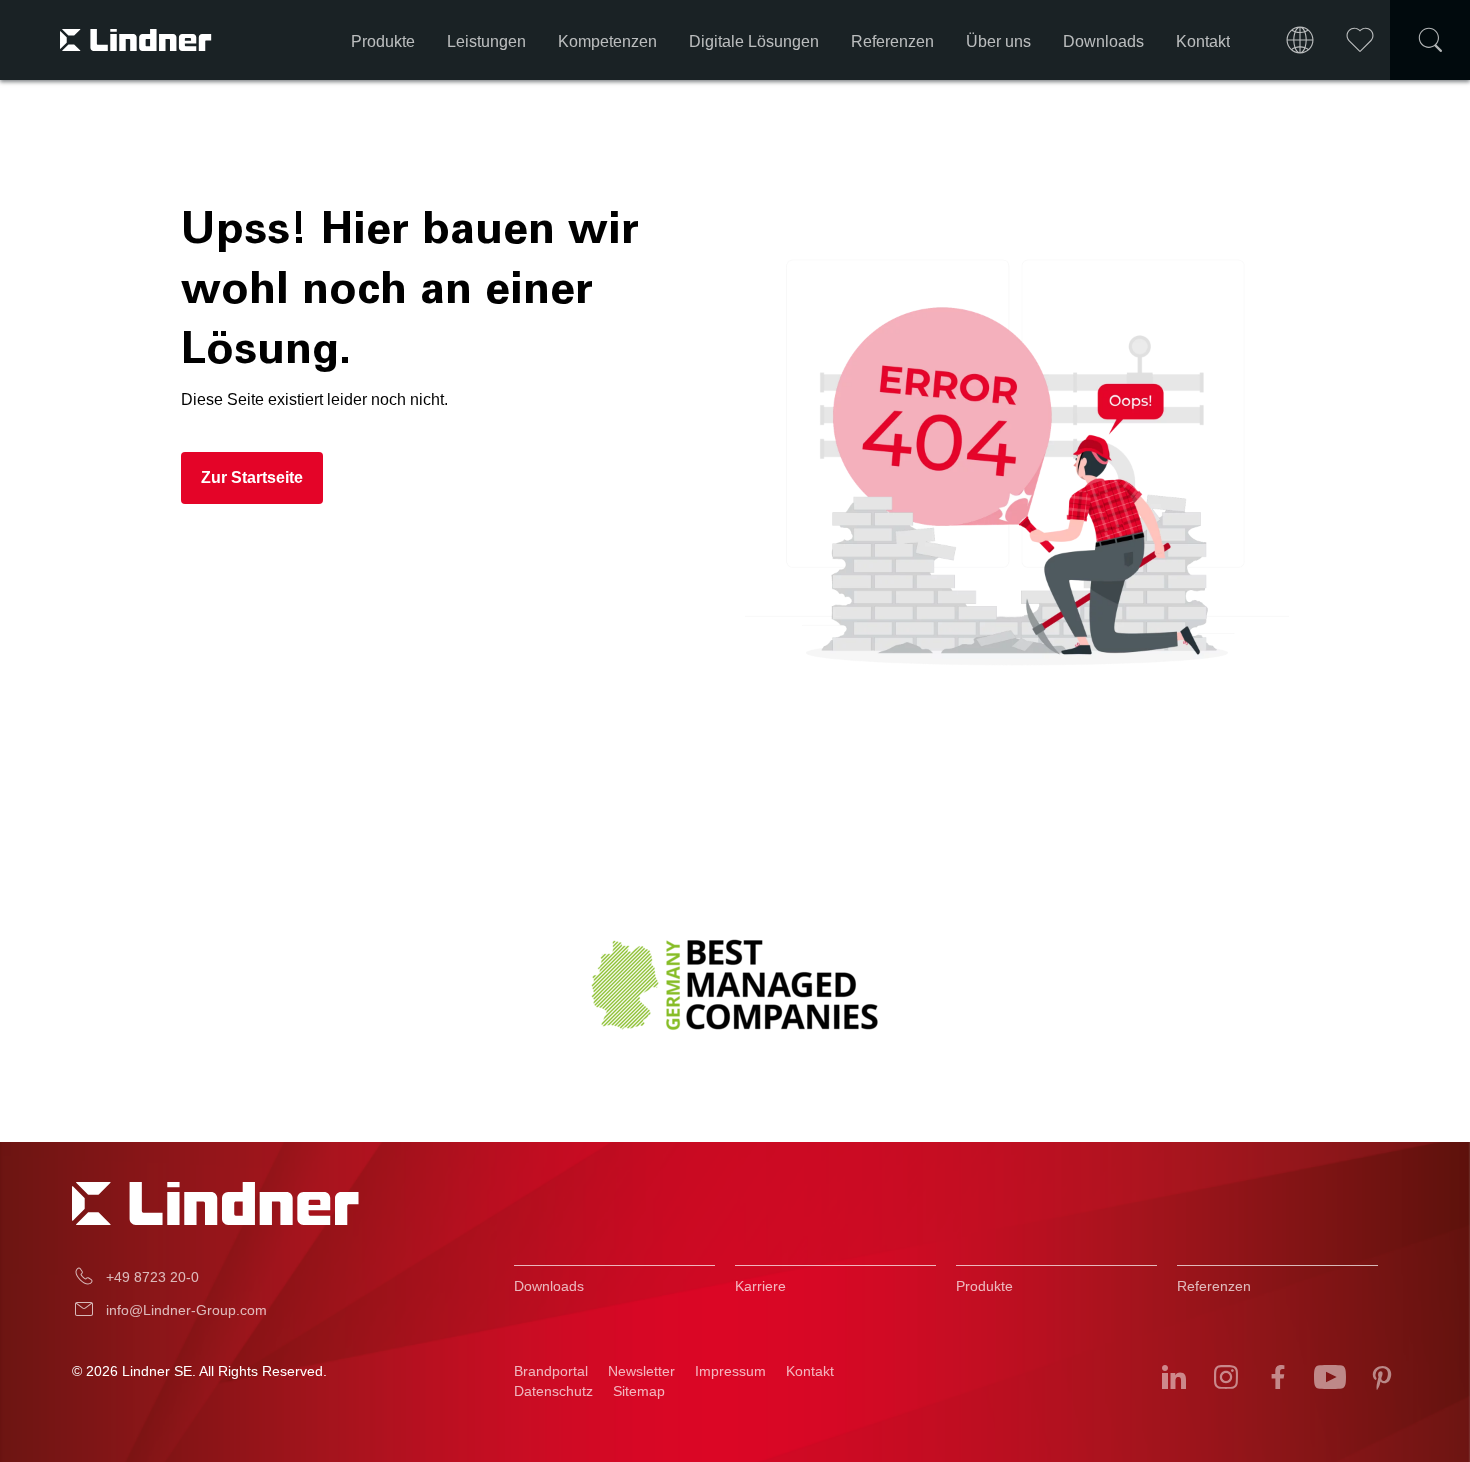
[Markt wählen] (1300, 40)
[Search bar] (1430, 40)
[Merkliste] (1360, 40)
